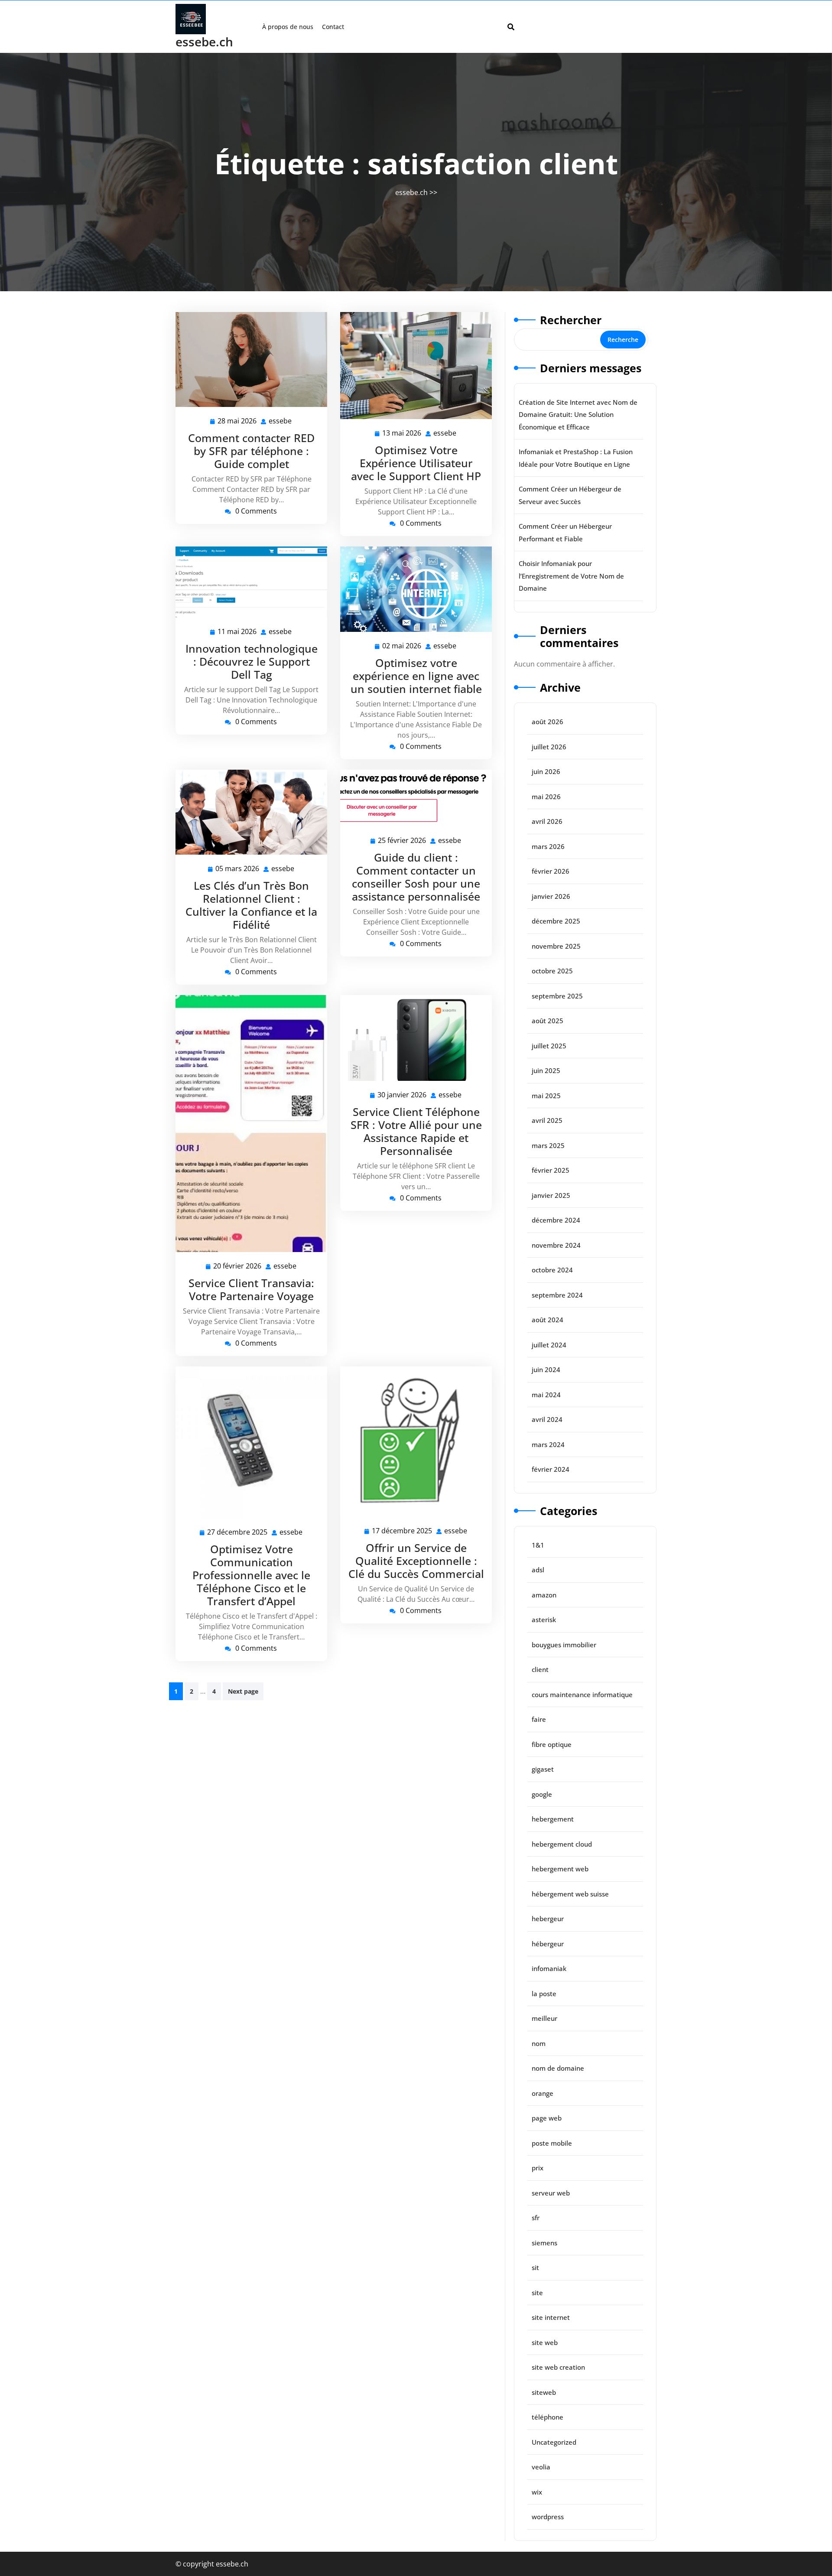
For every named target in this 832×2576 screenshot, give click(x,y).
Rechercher (571, 320)
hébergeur (548, 1944)
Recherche (623, 340)
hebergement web (560, 1869)
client (540, 1669)
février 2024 (551, 1469)
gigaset (543, 1769)
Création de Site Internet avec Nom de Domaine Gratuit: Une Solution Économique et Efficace (578, 415)
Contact (333, 27)
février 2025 (551, 1170)
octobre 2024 (552, 1270)
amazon (544, 1595)
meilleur (544, 2018)
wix (537, 2492)
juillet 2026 (549, 747)
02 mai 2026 (402, 646)
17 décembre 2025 (402, 1531)
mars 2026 (548, 846)
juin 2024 (546, 1369)
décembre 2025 (556, 921)
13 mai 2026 (402, 434)
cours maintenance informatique (582, 1695)
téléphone (548, 2417)
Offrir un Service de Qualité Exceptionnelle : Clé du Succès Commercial (416, 1561)
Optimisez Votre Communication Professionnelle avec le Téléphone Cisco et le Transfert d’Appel (251, 1575)
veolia (541, 2467)
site (537, 2293)
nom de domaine (558, 2068)
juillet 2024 (549, 1345)
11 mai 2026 (237, 632)
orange (543, 2093)
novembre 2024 (556, 1245)
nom (539, 2043)
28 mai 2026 (237, 421)
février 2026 (551, 871)
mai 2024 (546, 1395)
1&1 (538, 1545)
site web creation (558, 2367)
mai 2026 (546, 797)
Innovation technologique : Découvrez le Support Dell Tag (252, 661)
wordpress (548, 2517)
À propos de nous (288, 27)
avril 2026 (547, 821)
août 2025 (548, 1021)
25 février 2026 (402, 841)
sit (535, 2267)
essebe (281, 421)
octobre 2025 (552, 971)
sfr (536, 2218)
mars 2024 (548, 1444)
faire (539, 1719)
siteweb (544, 2392)
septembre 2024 (557, 1295)
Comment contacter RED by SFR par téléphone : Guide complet (251, 451)
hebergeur (548, 1919)
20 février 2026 (238, 1267)
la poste (544, 1994)
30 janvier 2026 (402, 1095)
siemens (544, 2243)
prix (538, 2168)
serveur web (551, 2193)
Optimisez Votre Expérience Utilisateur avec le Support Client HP (416, 463)
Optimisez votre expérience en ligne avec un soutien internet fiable (416, 676)
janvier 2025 (551, 1195)
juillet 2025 (549, 1046)
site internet (551, 2317)
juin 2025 (546, 1070)
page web (547, 2118)
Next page (243, 1691)
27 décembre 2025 (238, 1533)
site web (545, 2342)
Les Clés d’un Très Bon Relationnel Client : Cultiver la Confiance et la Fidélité (251, 905)
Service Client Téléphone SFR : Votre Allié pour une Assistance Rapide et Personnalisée (416, 1131)
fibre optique (552, 1744)
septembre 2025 (557, 996)
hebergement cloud (562, 1844)
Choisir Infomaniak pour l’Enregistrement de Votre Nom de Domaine (571, 576)
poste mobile (552, 2143)
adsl (538, 1570)
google (542, 1794)
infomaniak (549, 1968)
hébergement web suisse (570, 1894)
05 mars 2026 (238, 869)
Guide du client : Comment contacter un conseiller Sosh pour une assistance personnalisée (416, 877)
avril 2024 (547, 1419)
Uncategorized (554, 2442)
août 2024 (548, 1320)
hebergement (553, 1819)
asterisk (544, 1620)
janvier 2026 (551, 896)
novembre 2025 (556, 946)
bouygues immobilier (564, 1645)
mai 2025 (546, 1096)
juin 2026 (546, 771)
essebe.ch (204, 42)
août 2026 (548, 722)
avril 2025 (547, 1120)
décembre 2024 (556, 1220)
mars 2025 (548, 1145)
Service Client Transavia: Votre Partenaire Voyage (251, 1289)
